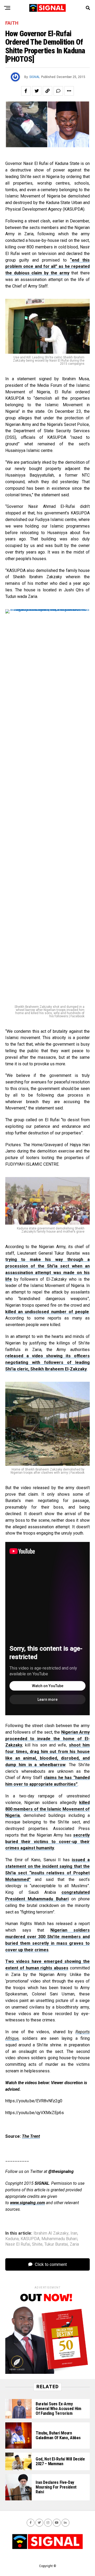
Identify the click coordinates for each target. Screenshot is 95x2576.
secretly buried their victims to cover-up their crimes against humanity (47, 1842)
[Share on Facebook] (26, 91)
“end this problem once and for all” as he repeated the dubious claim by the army (47, 267)
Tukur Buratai (56, 2244)
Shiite (37, 2244)
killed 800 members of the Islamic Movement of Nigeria (47, 1809)
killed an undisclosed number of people (47, 1312)
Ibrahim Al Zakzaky (51, 2233)
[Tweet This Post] (37, 91)
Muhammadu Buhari (59, 2239)
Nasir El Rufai (18, 2244)
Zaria (74, 2244)
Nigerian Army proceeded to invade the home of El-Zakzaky (47, 1739)
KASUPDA (30, 2239)
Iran (74, 2233)
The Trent (31, 2136)
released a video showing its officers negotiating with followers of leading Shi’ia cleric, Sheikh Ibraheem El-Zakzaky (47, 1362)
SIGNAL (35, 77)
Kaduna (12, 2239)
